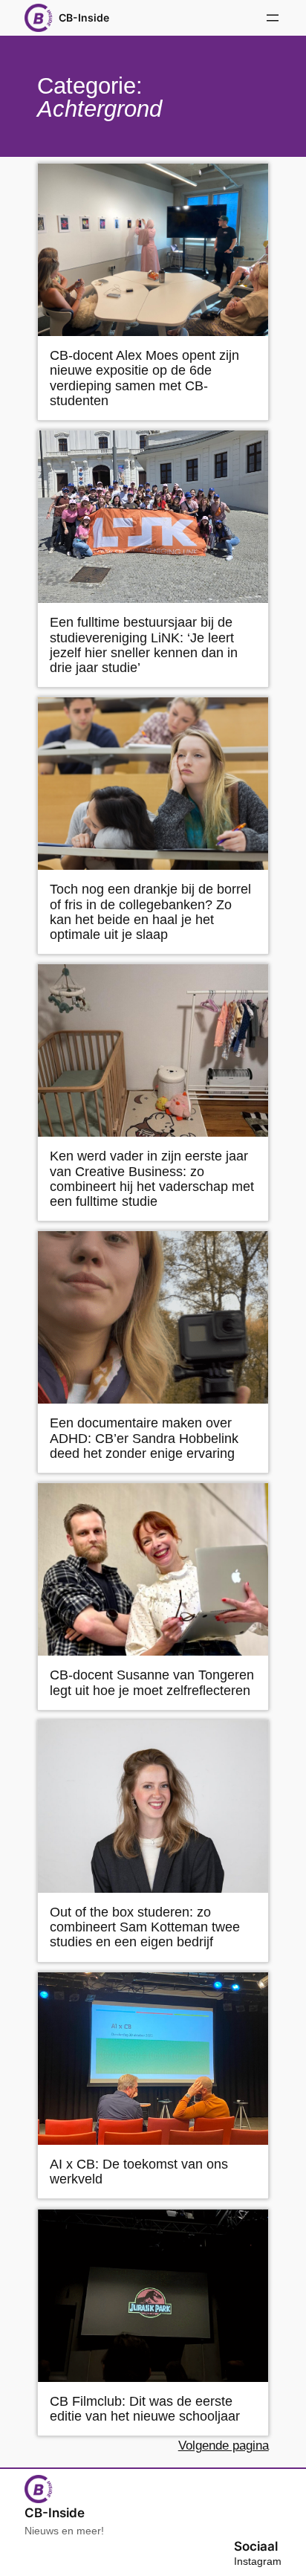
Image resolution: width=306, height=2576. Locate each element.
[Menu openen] (273, 18)
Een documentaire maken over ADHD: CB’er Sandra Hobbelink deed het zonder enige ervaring (144, 1438)
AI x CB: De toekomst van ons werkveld (139, 2172)
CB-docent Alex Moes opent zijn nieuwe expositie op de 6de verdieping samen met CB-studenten (144, 378)
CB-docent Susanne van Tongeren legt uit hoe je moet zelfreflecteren (152, 1682)
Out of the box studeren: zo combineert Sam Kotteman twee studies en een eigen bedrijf (145, 1927)
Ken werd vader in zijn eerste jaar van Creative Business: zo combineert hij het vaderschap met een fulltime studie (152, 1178)
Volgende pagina (224, 2446)
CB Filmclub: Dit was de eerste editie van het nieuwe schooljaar (145, 2409)
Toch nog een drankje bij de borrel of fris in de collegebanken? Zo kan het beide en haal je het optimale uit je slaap (150, 911)
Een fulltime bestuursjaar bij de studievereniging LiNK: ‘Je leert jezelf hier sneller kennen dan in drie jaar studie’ (144, 645)
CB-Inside (84, 17)
